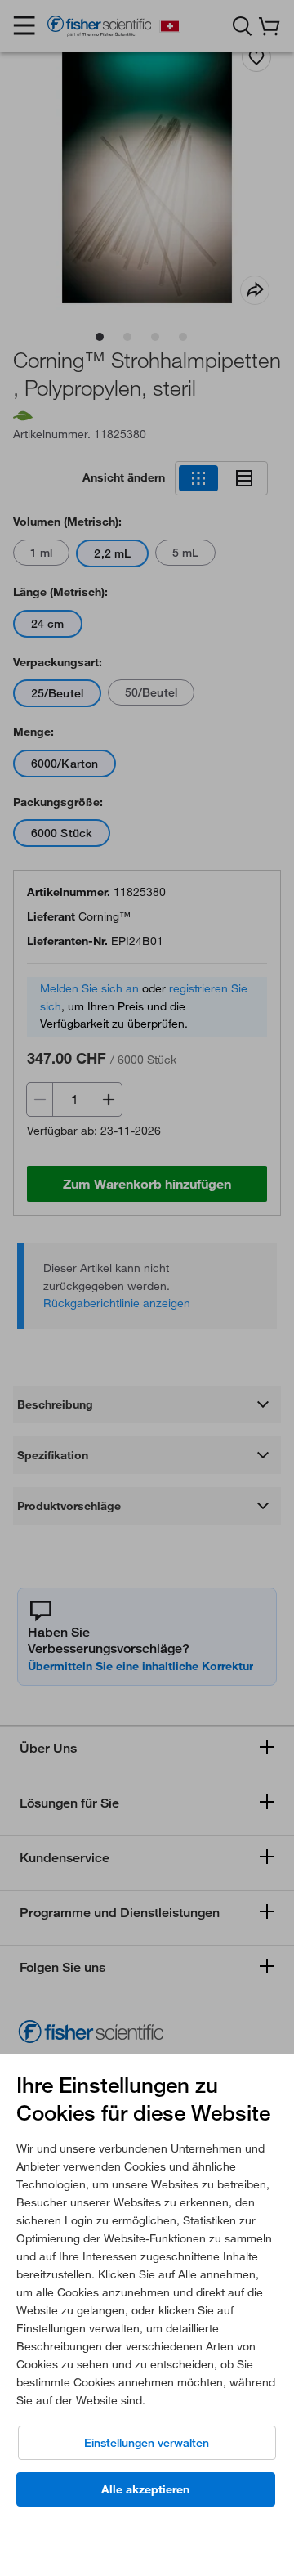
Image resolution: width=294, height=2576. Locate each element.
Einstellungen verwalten (147, 2443)
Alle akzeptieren (145, 2489)
